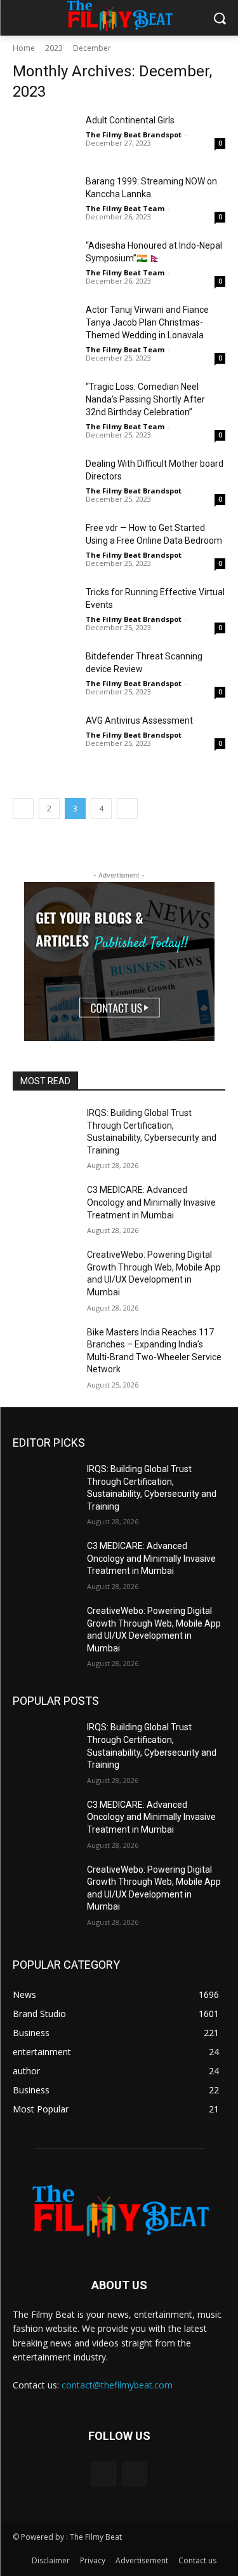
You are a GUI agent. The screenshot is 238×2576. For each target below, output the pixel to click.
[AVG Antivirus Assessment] (44, 736)
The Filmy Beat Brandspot (134, 134)
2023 (54, 48)
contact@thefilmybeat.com (117, 2385)
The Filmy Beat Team (125, 208)
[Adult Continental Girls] (44, 136)
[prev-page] (23, 809)
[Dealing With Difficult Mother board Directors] (44, 479)
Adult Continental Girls (130, 120)
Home (24, 48)
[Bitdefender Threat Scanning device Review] (44, 672)
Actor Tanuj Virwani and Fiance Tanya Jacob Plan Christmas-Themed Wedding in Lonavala (147, 322)
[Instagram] (135, 2474)
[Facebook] (103, 2474)
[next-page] (127, 809)
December (92, 48)
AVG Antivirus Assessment (139, 720)
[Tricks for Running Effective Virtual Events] (44, 608)
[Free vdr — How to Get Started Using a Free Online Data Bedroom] (44, 544)
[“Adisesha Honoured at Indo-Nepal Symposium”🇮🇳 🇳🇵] (44, 261)
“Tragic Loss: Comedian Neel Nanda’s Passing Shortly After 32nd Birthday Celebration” (145, 399)
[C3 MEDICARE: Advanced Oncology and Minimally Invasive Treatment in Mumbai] (45, 1206)
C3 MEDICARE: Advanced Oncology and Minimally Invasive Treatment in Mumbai (151, 1202)
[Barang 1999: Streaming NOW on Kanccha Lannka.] (44, 197)
